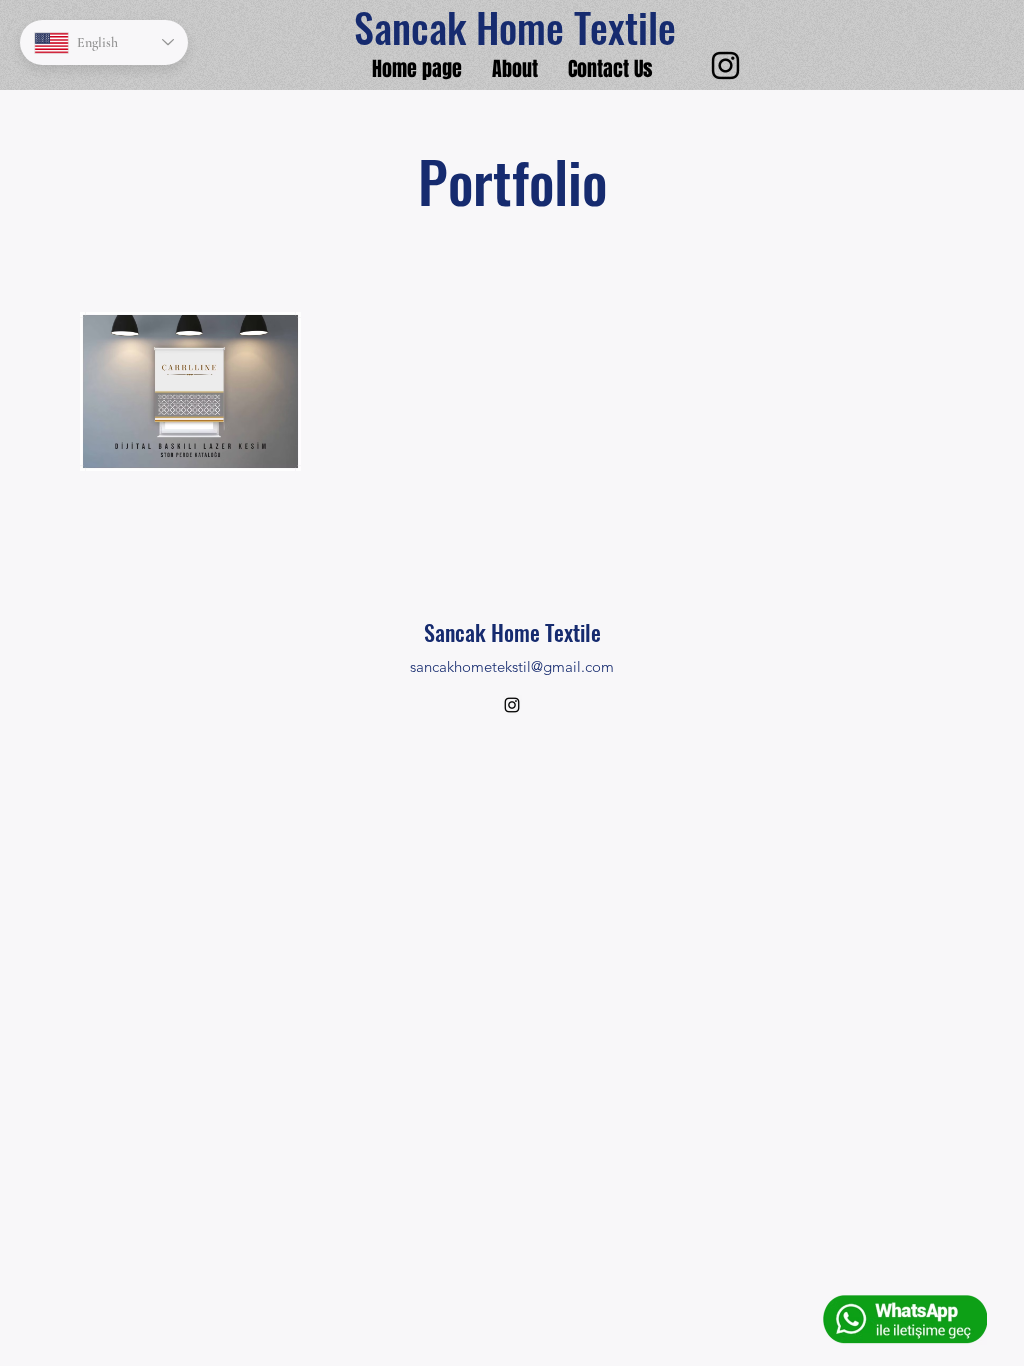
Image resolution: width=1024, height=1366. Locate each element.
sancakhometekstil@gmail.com (512, 666)
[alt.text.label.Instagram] (725, 65)
